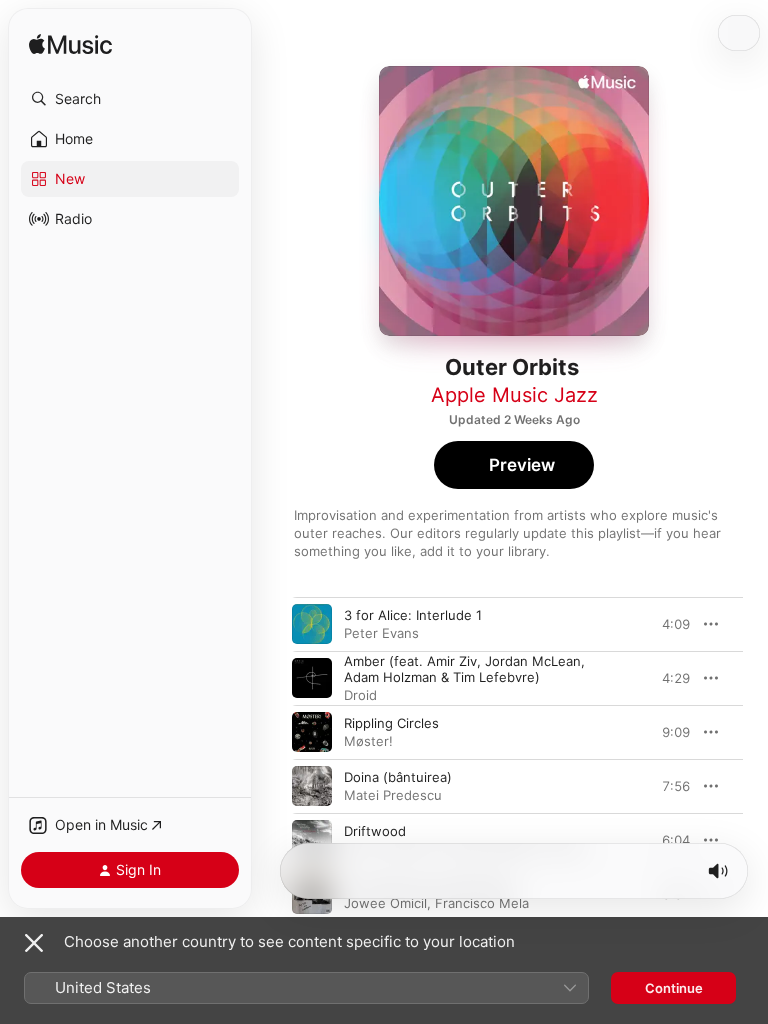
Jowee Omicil (385, 903)
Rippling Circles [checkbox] (391, 723)
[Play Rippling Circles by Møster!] (312, 732)
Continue (674, 988)
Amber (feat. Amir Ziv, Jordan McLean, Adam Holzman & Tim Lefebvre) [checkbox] (464, 669)
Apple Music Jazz (514, 395)
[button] (130, 99)
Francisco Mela (482, 903)
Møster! (368, 741)
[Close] (34, 943)
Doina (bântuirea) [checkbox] (398, 777)
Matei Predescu (393, 795)
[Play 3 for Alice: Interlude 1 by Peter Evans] (312, 624)
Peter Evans (381, 633)
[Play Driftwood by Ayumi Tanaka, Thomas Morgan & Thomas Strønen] (312, 840)
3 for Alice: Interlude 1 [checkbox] (413, 615)
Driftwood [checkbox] (375, 831)
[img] (70, 45)
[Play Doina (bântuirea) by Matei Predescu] (312, 786)
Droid (360, 695)
